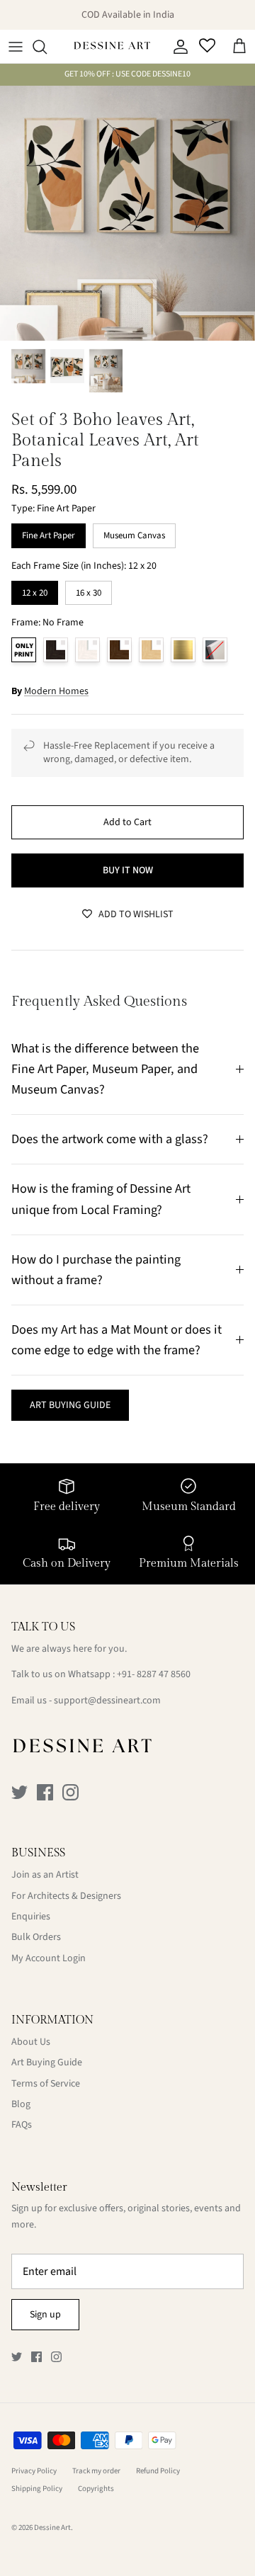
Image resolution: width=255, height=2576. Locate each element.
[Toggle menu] (16, 47)
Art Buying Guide (47, 2062)
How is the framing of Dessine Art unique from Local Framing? (101, 1199)
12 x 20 (35, 590)
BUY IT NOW (128, 870)
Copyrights (96, 2489)
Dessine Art (52, 2527)
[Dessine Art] (112, 47)
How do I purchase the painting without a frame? (96, 1270)
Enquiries (31, 1917)
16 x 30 (89, 590)
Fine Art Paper (49, 533)
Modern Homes (56, 691)
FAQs (22, 2125)
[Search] (47, 47)
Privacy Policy (34, 2471)
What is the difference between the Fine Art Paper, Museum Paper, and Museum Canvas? (105, 1069)
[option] (127, 213)
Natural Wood (151, 650)
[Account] (177, 47)
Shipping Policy (37, 2489)
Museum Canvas (134, 533)
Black (56, 650)
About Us (31, 2042)
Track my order (96, 2471)
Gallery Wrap (215, 650)
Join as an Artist (45, 1875)
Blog (21, 2104)
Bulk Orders (36, 1937)
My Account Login (49, 1958)
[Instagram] (70, 1792)
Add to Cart (127, 822)
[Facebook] (45, 1792)
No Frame (24, 650)
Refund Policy (158, 2471)
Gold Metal (183, 650)
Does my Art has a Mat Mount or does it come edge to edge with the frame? (117, 1340)
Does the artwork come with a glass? (110, 1139)
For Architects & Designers (66, 1896)
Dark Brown (119, 650)
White (87, 650)
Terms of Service (46, 2084)
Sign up (45, 2315)
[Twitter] (19, 1792)
